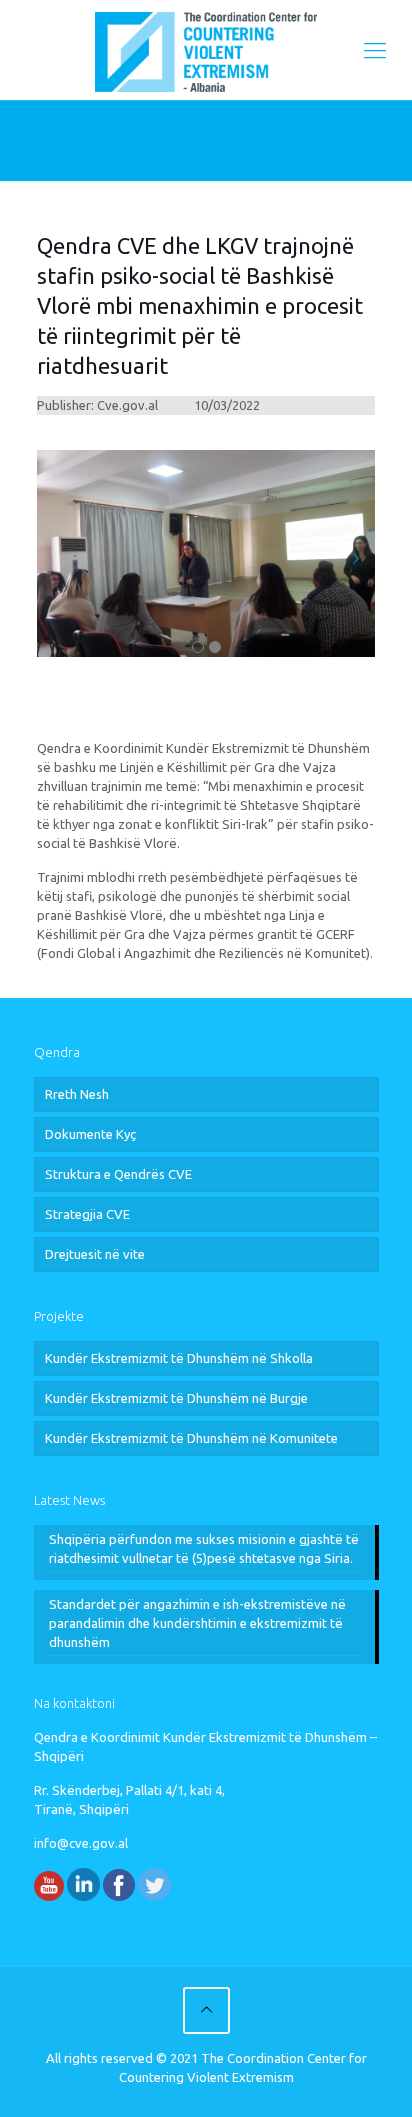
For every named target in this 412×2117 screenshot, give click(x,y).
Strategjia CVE (87, 1214)
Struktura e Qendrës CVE (118, 1174)
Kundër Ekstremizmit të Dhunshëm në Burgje (176, 1398)
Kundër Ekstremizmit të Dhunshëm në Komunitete (191, 1438)
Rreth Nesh (77, 1094)
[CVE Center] (206, 50)
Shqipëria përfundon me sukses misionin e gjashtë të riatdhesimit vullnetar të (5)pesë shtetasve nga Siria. (204, 1548)
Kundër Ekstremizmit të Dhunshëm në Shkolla (179, 1358)
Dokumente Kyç (90, 1134)
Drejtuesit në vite (95, 1254)
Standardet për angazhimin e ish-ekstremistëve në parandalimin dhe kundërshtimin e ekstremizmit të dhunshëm (197, 1623)
